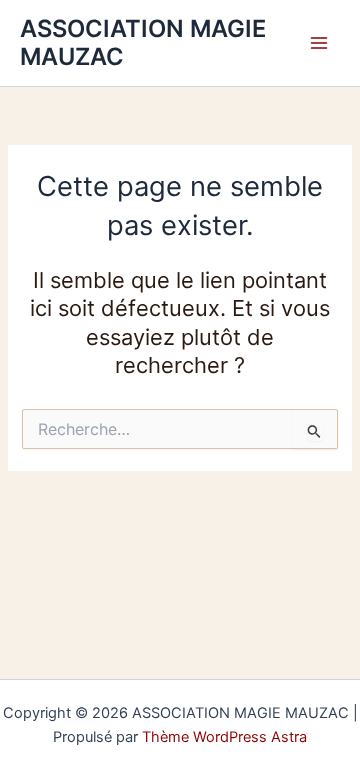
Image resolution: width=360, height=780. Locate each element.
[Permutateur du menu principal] (319, 43)
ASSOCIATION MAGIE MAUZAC (143, 42)
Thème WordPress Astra (224, 737)
